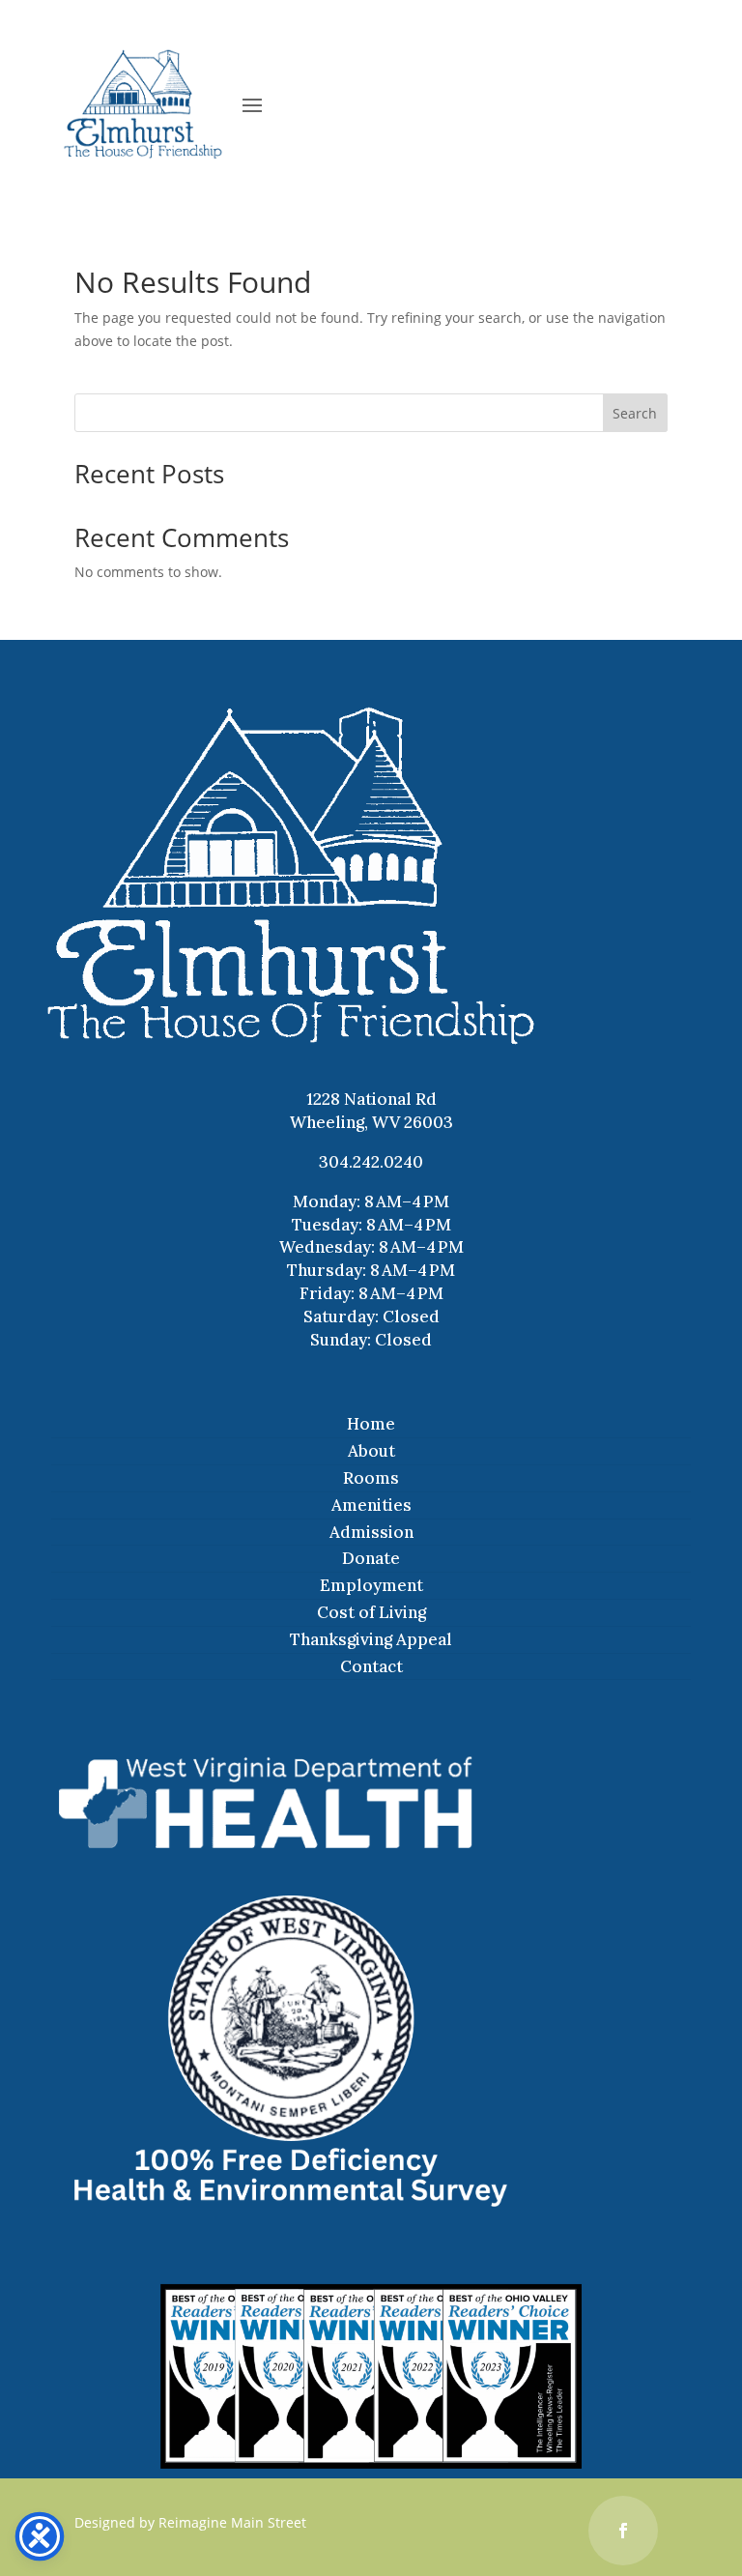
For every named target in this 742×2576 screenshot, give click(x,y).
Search (635, 413)
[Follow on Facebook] (623, 2531)
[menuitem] (371, 1425)
